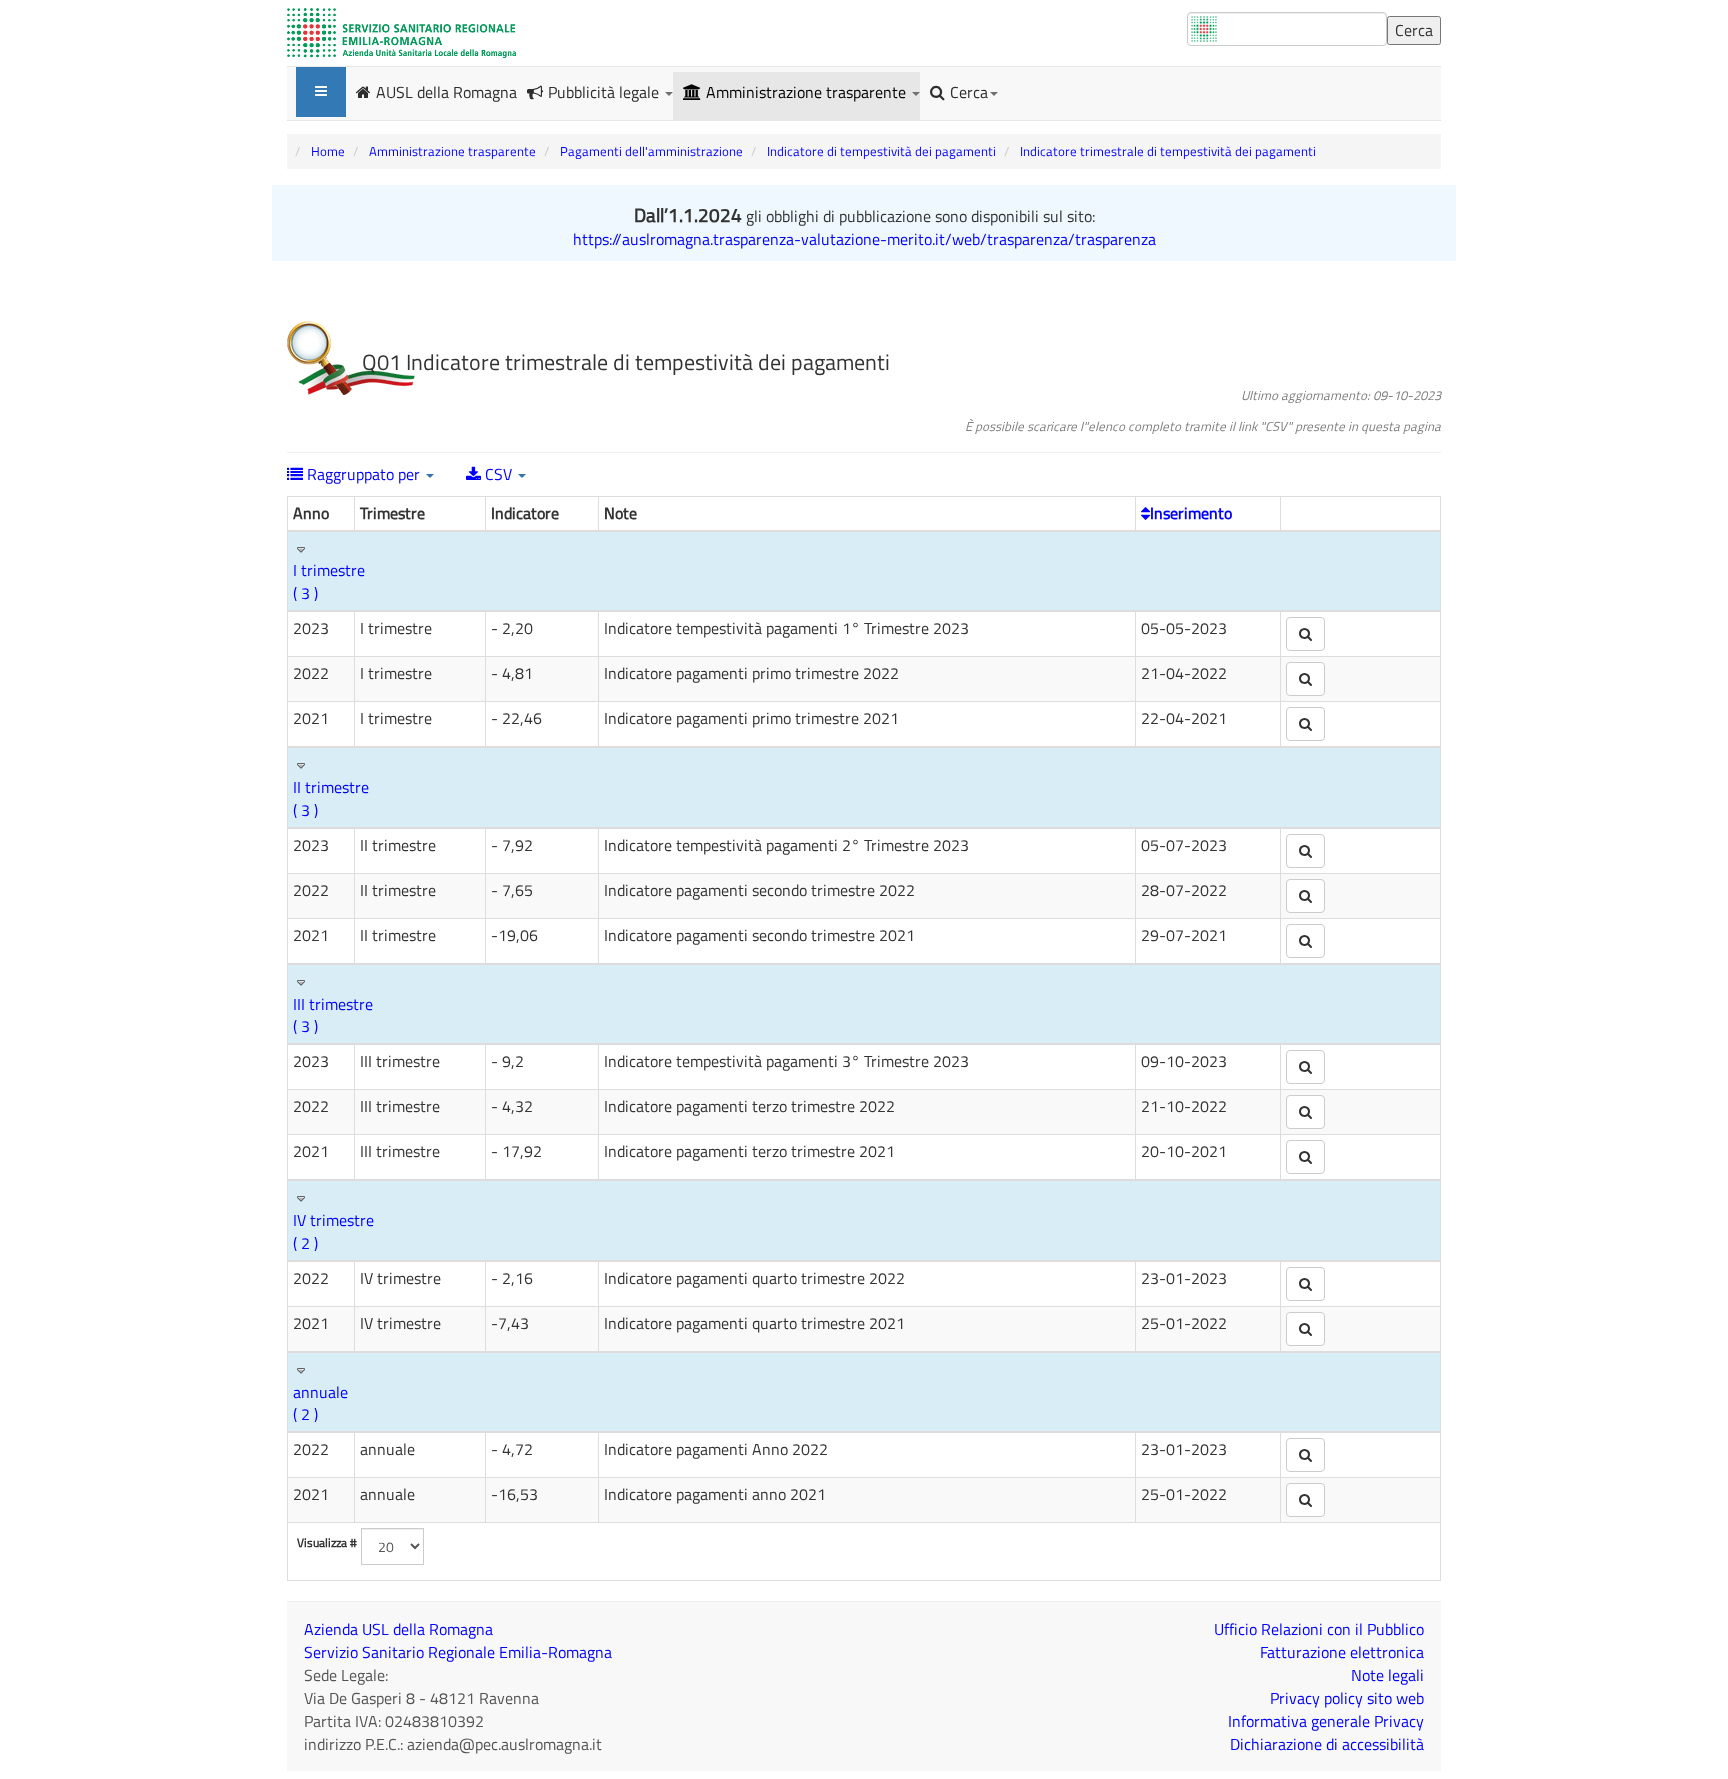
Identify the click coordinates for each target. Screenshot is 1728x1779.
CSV (498, 474)
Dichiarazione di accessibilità (1327, 1744)
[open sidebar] (321, 92)
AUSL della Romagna (446, 91)
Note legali (1387, 1675)
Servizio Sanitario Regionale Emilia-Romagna (458, 1652)
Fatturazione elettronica (1342, 1652)
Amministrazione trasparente (808, 92)
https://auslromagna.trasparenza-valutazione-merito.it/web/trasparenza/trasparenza (864, 239)
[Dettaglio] (1305, 634)
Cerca (969, 92)
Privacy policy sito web (1347, 1698)
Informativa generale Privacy (1326, 1721)
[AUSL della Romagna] (401, 33)
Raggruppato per (363, 474)
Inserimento (1191, 513)
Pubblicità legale (605, 92)
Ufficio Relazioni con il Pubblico (1319, 1629)
